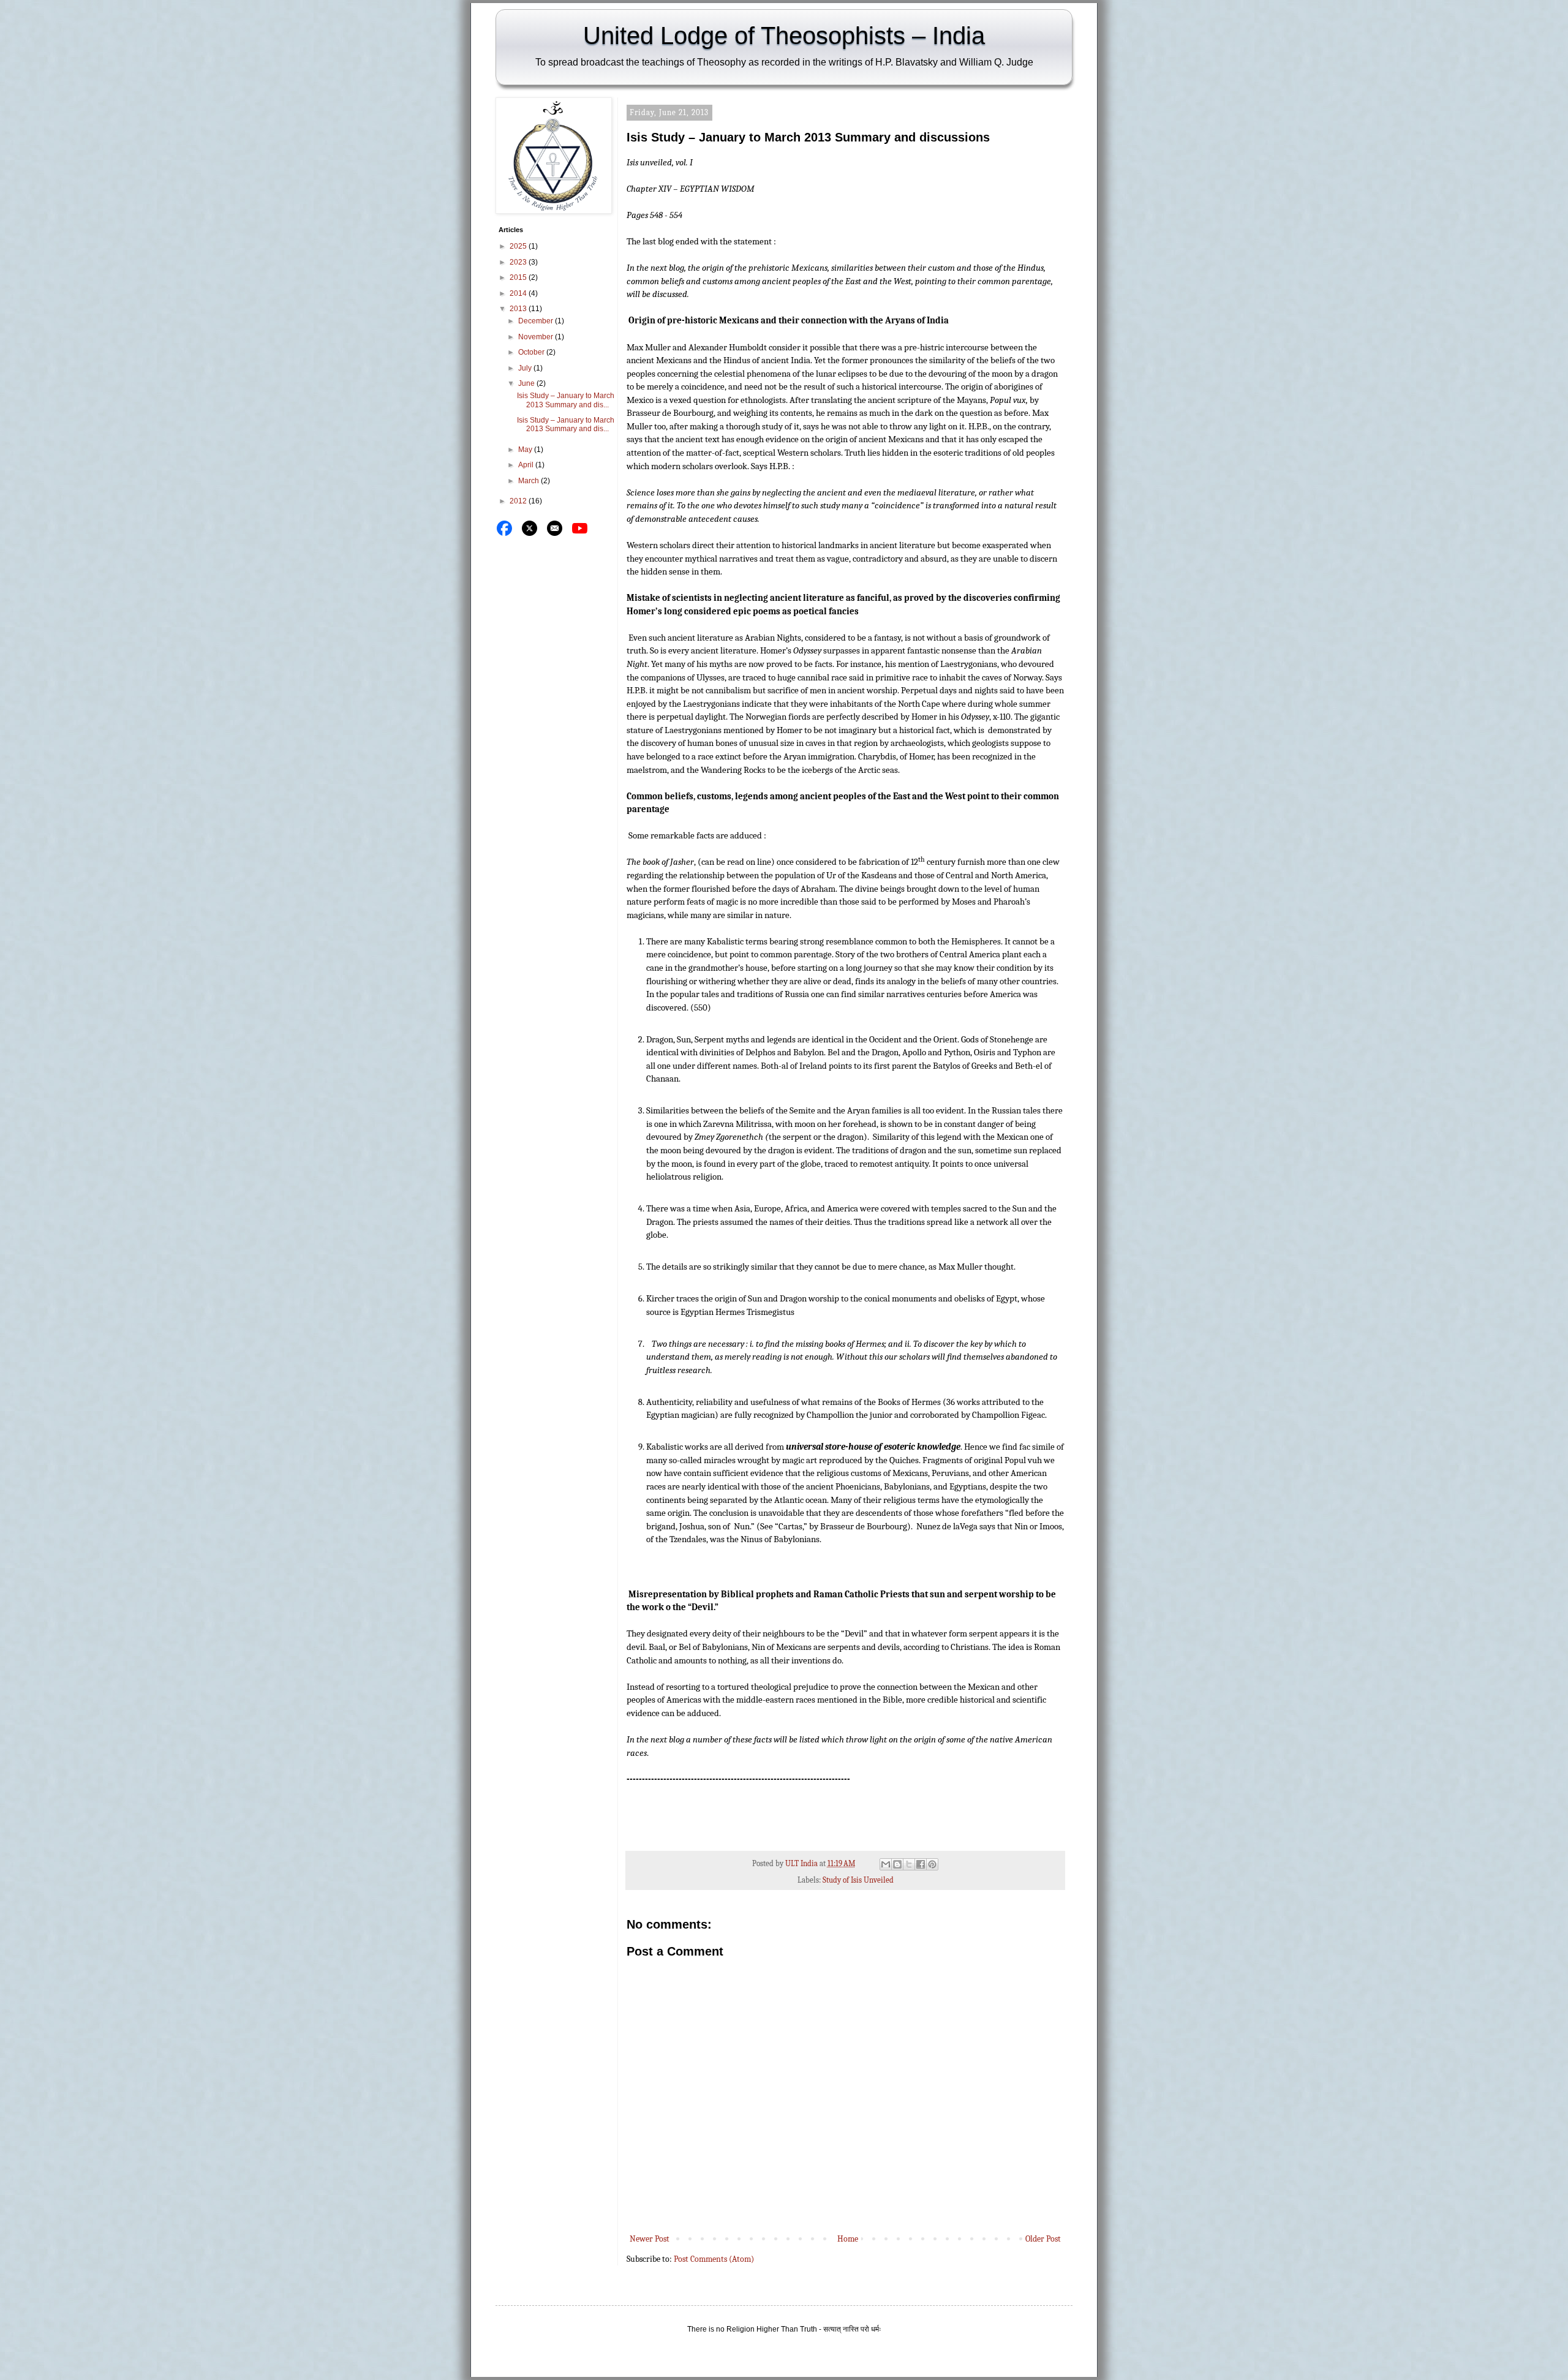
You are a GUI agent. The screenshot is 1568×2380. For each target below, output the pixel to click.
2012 (519, 501)
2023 (519, 262)
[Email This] (886, 1864)
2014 (519, 293)
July (526, 368)
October (532, 352)
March (530, 481)
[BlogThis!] (897, 1864)
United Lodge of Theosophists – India (784, 36)
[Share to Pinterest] (932, 1864)
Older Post (1043, 2239)
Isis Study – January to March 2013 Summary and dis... (566, 400)
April (527, 465)
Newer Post (650, 2239)
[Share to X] (909, 1864)
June (527, 383)
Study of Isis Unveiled (858, 1880)
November (537, 337)
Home (848, 2239)
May (526, 450)
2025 (519, 246)
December (537, 321)
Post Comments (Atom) (714, 2259)
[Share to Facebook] (921, 1864)
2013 (519, 309)
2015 (519, 277)
